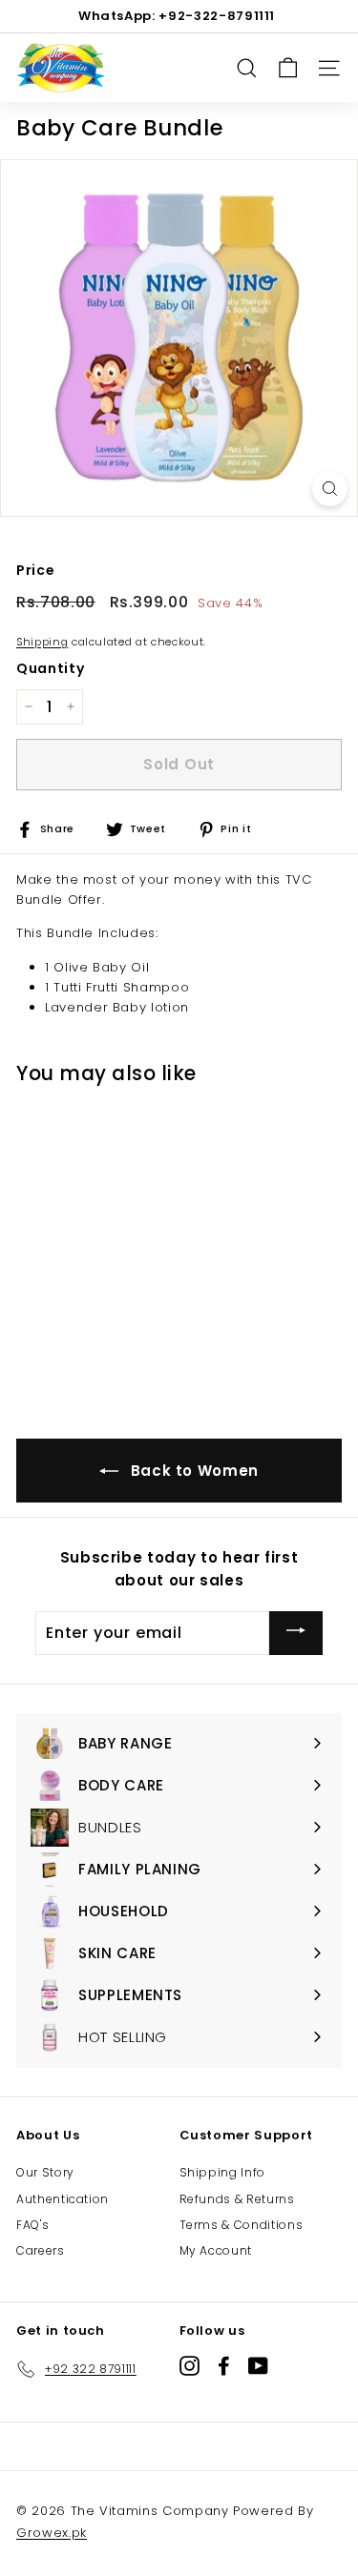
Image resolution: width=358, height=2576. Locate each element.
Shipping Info (222, 2172)
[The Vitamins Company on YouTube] (258, 2366)
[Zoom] (330, 489)
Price (35, 570)
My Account (216, 2250)
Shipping (42, 642)
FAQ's (32, 2225)
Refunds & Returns (237, 2199)
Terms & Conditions (242, 2225)
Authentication (63, 2199)
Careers (41, 2250)
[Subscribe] (296, 1633)
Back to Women (192, 1471)
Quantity (50, 668)
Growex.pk (52, 2533)
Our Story (45, 2172)
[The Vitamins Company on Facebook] (224, 2366)
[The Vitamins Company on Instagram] (190, 2366)
